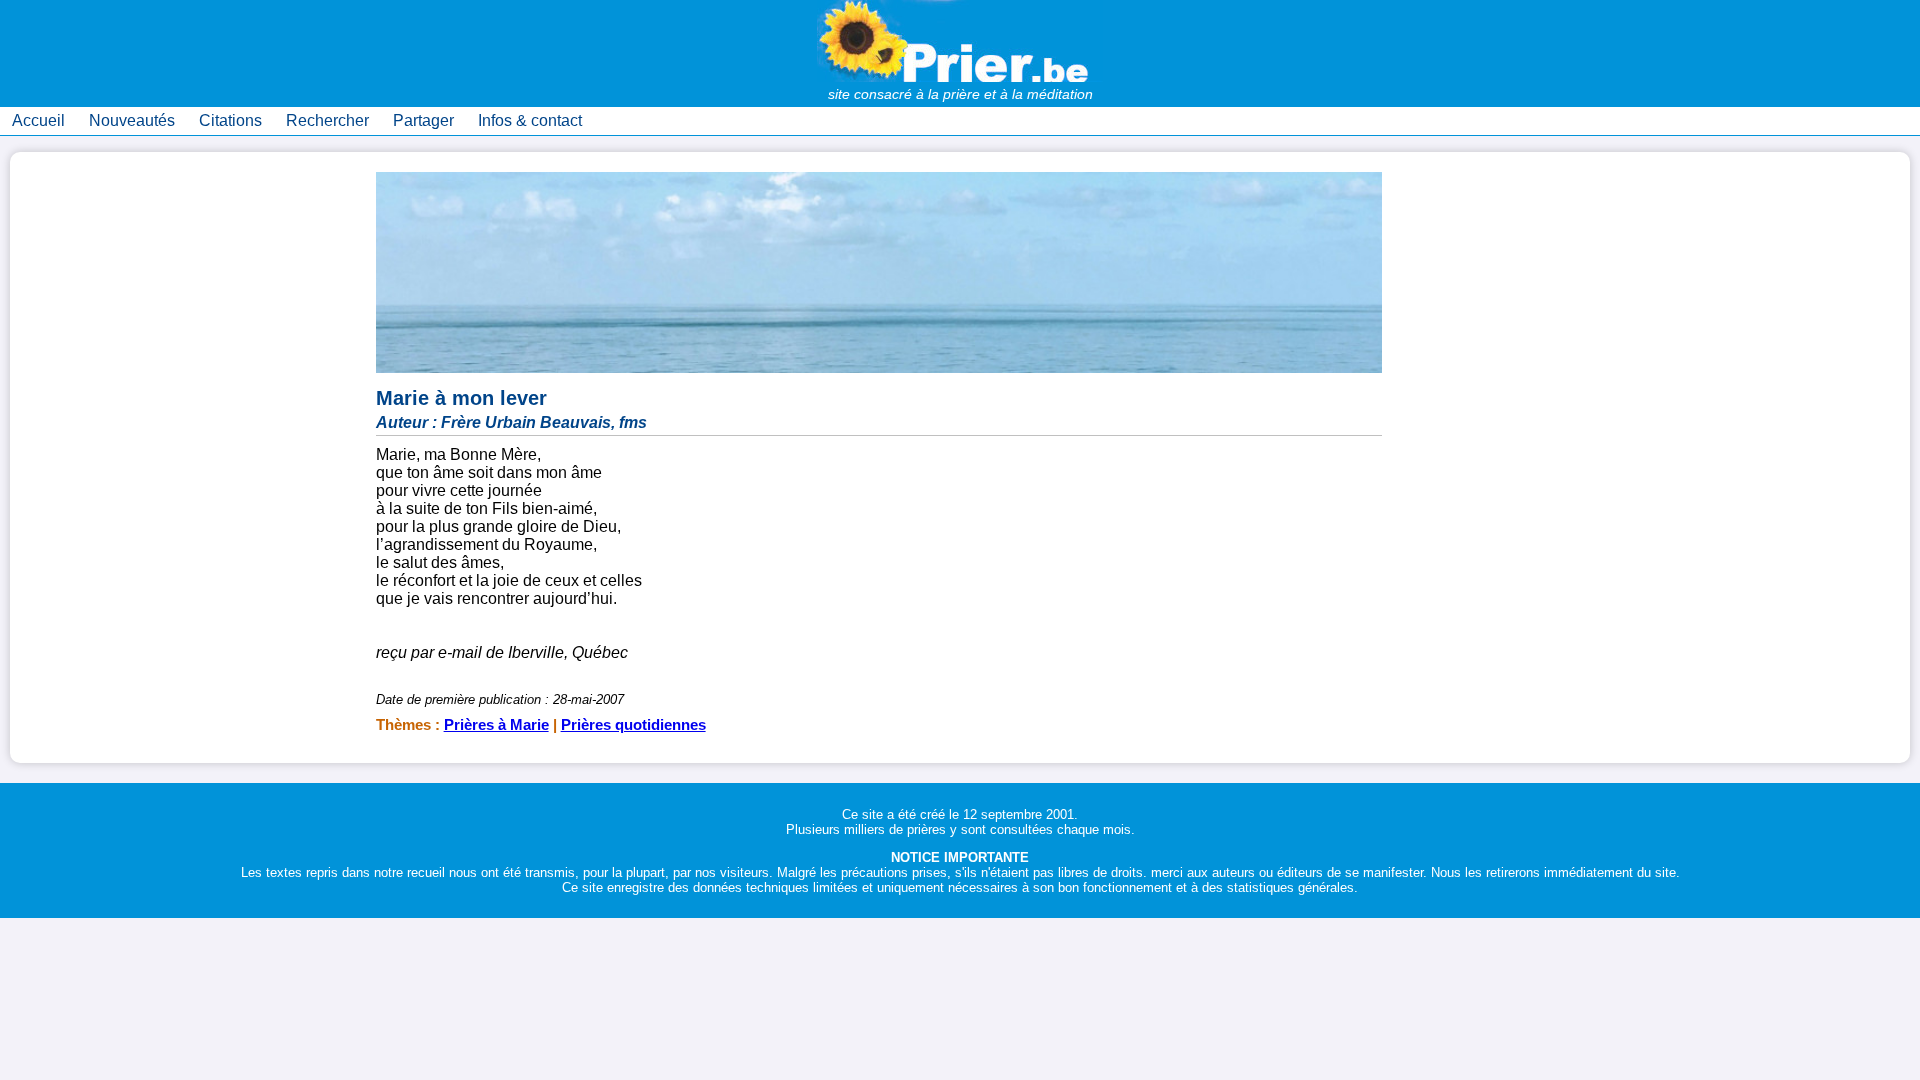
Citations (230, 120)
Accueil (38, 120)
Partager (423, 120)
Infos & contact (530, 120)
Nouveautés (132, 120)
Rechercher (327, 120)
